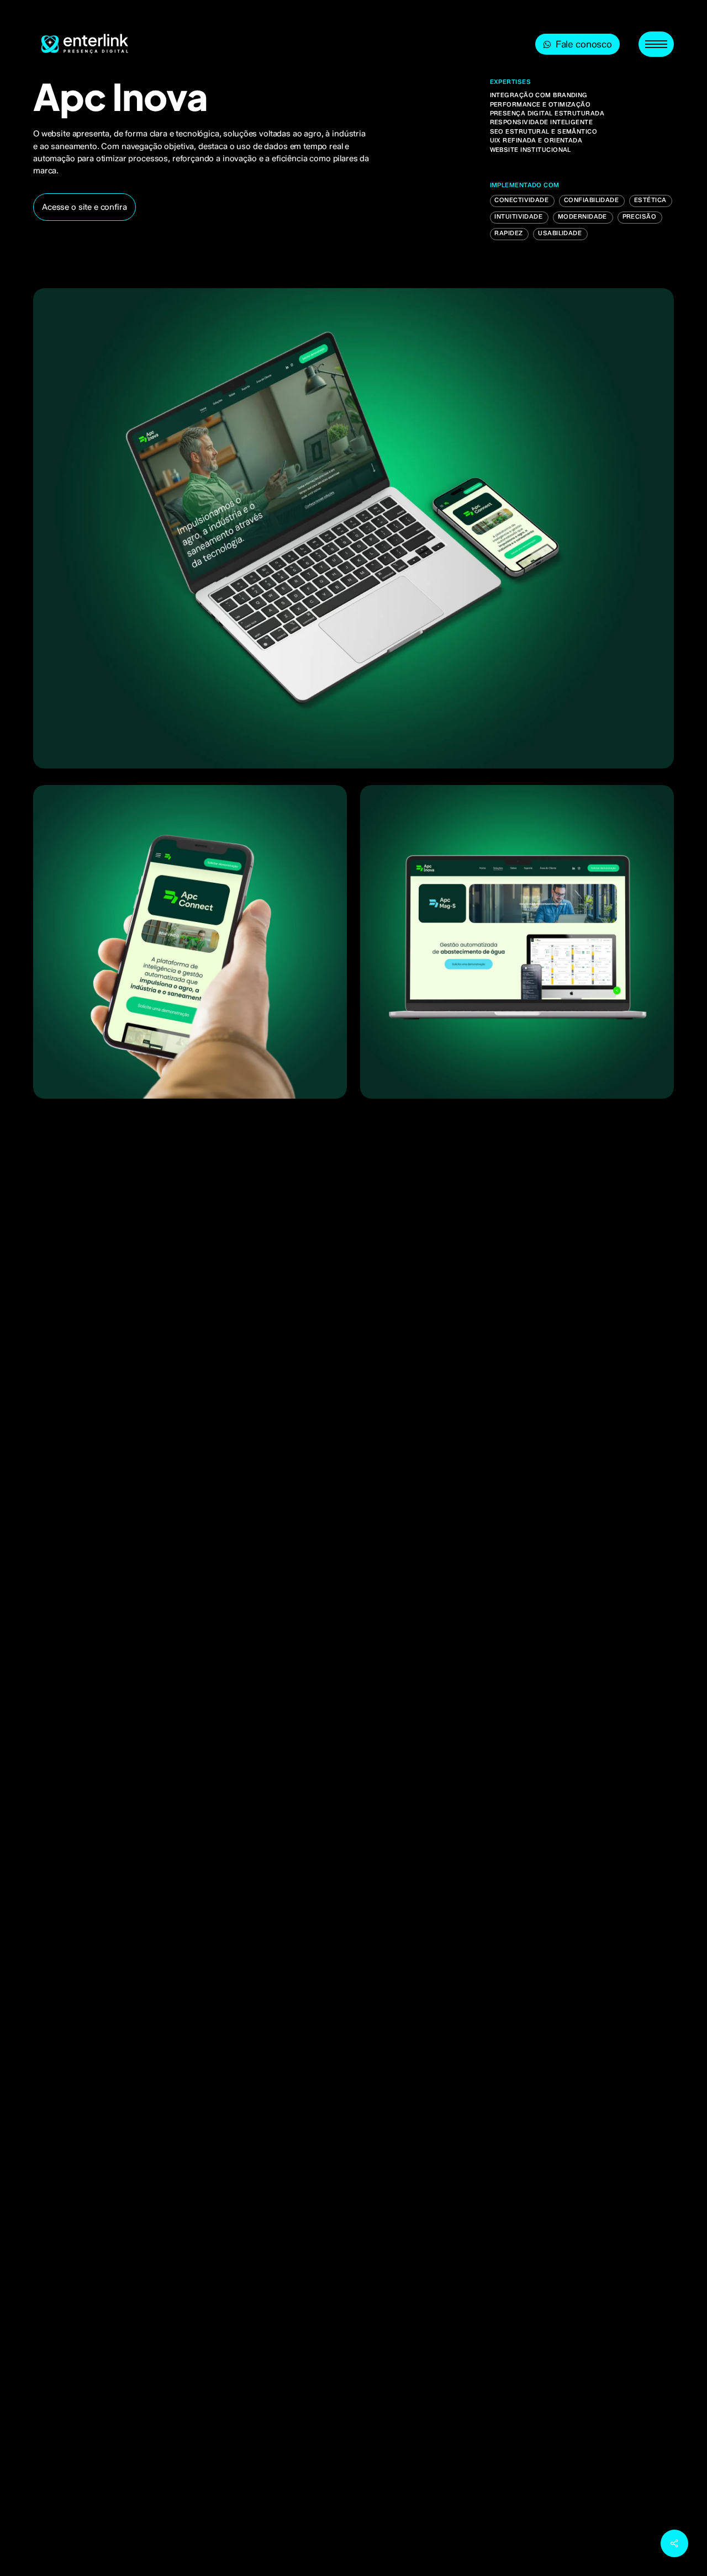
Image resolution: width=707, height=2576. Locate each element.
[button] (656, 44)
